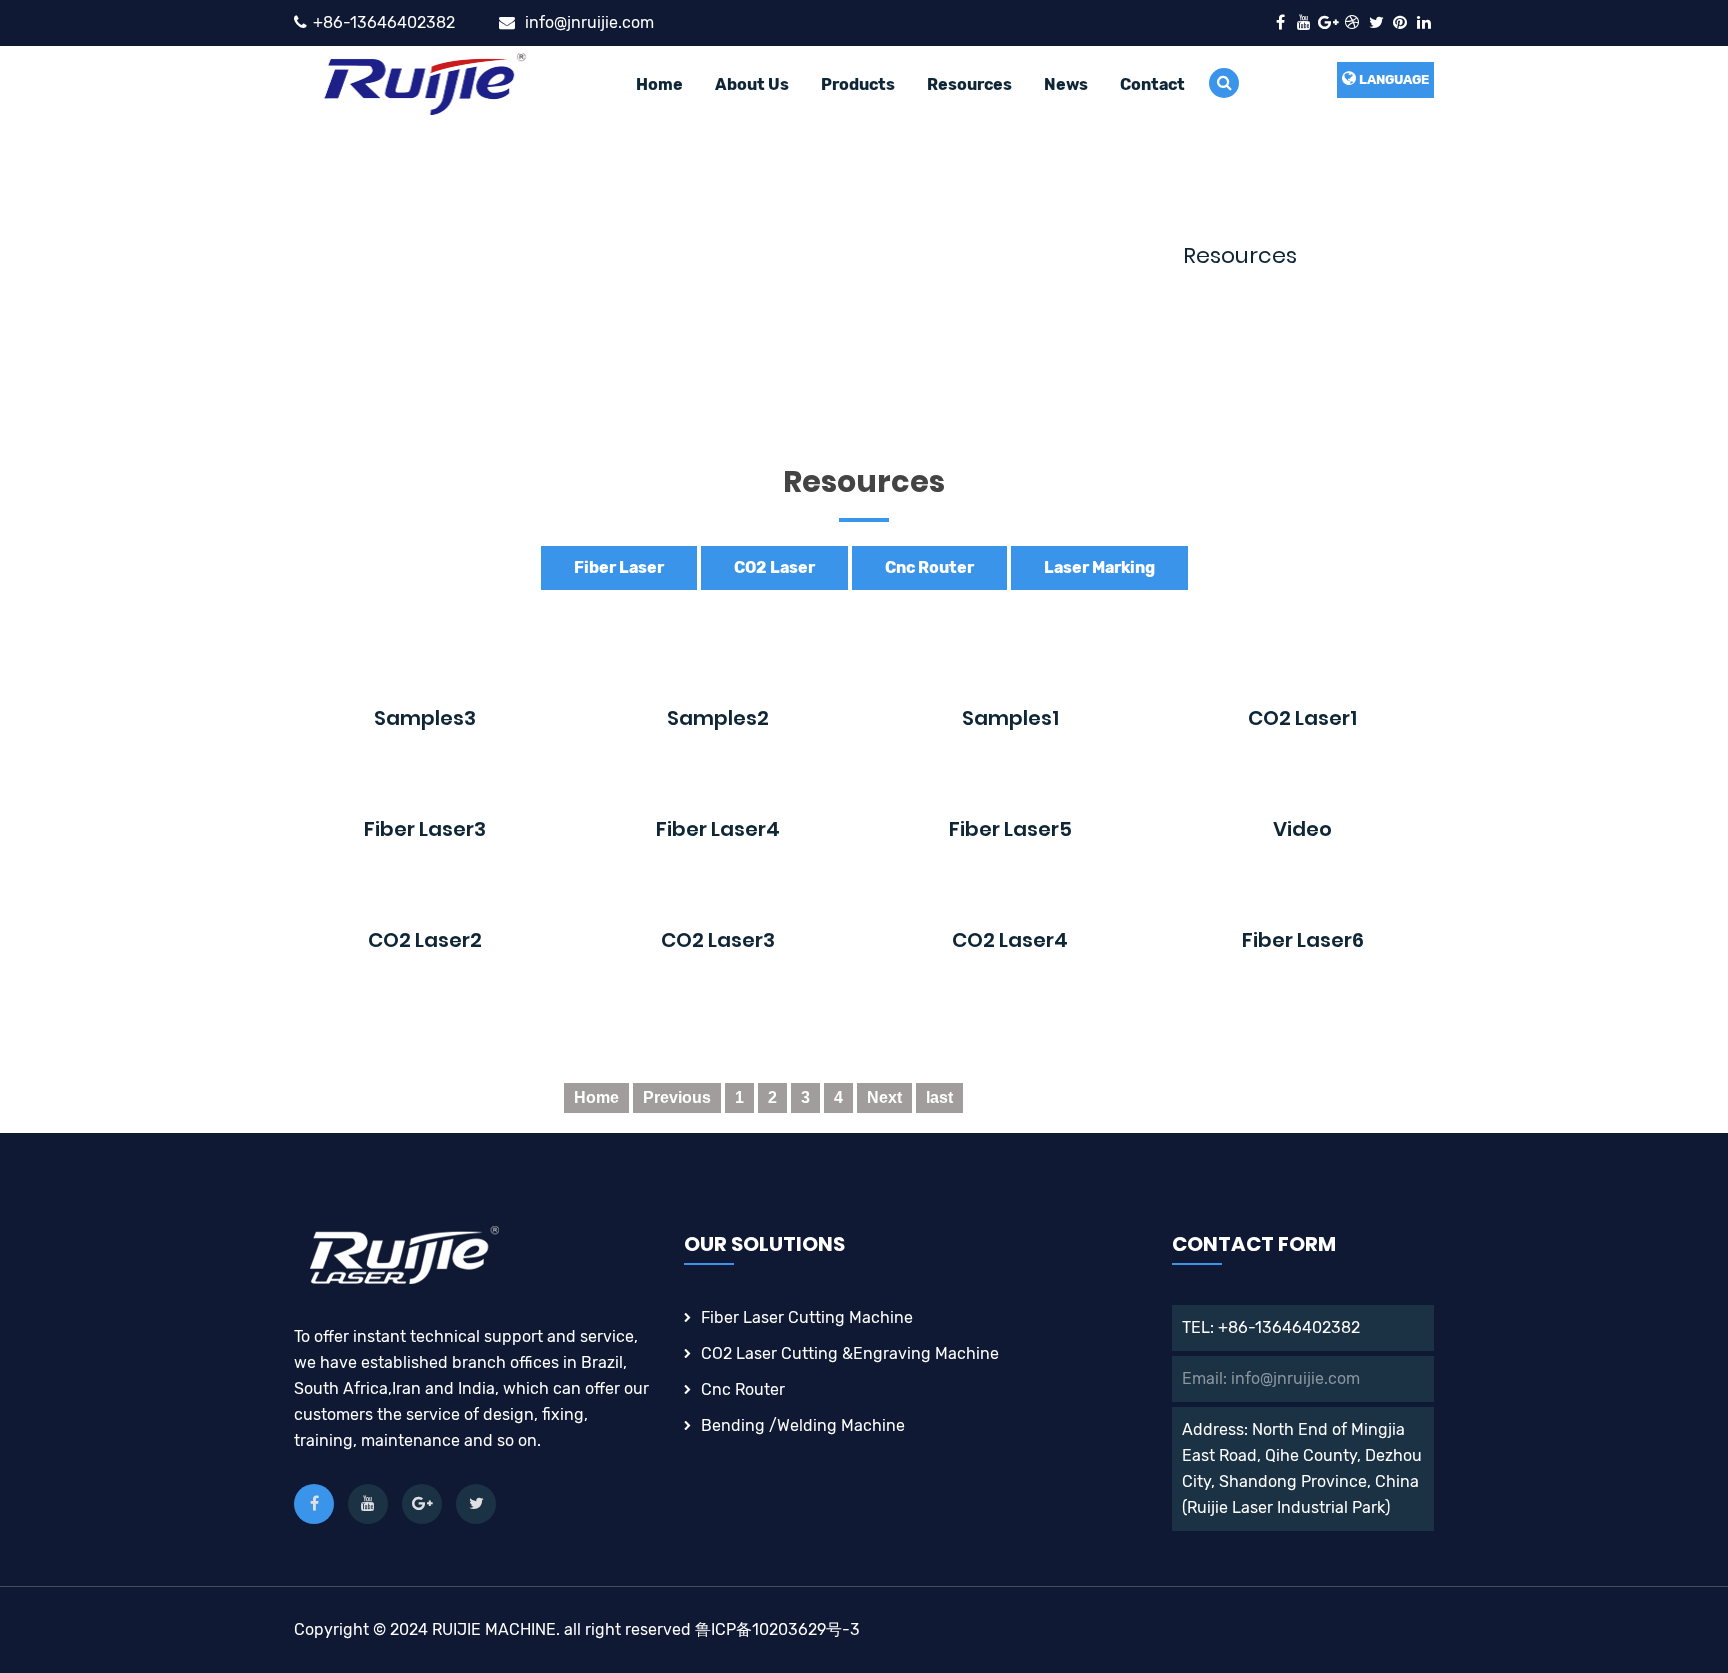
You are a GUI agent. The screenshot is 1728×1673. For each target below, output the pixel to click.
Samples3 (425, 718)
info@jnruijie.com (589, 22)
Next (884, 1097)
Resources (969, 84)
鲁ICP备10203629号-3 (777, 1629)
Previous (677, 1097)
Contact (1152, 84)
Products (858, 84)
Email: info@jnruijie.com (1271, 1378)
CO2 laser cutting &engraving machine (850, 1353)
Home (659, 84)
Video (1302, 829)
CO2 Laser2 (425, 940)
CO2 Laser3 (718, 940)
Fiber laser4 (718, 829)
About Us (752, 84)
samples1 (1010, 718)
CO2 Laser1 (1302, 718)
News (1066, 84)
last (939, 1097)
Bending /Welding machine (803, 1425)
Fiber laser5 (1010, 829)
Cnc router (743, 1389)
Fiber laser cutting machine (807, 1317)
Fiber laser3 (425, 829)
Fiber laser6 (1303, 940)
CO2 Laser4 (1010, 940)
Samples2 (718, 718)
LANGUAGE (1392, 79)
